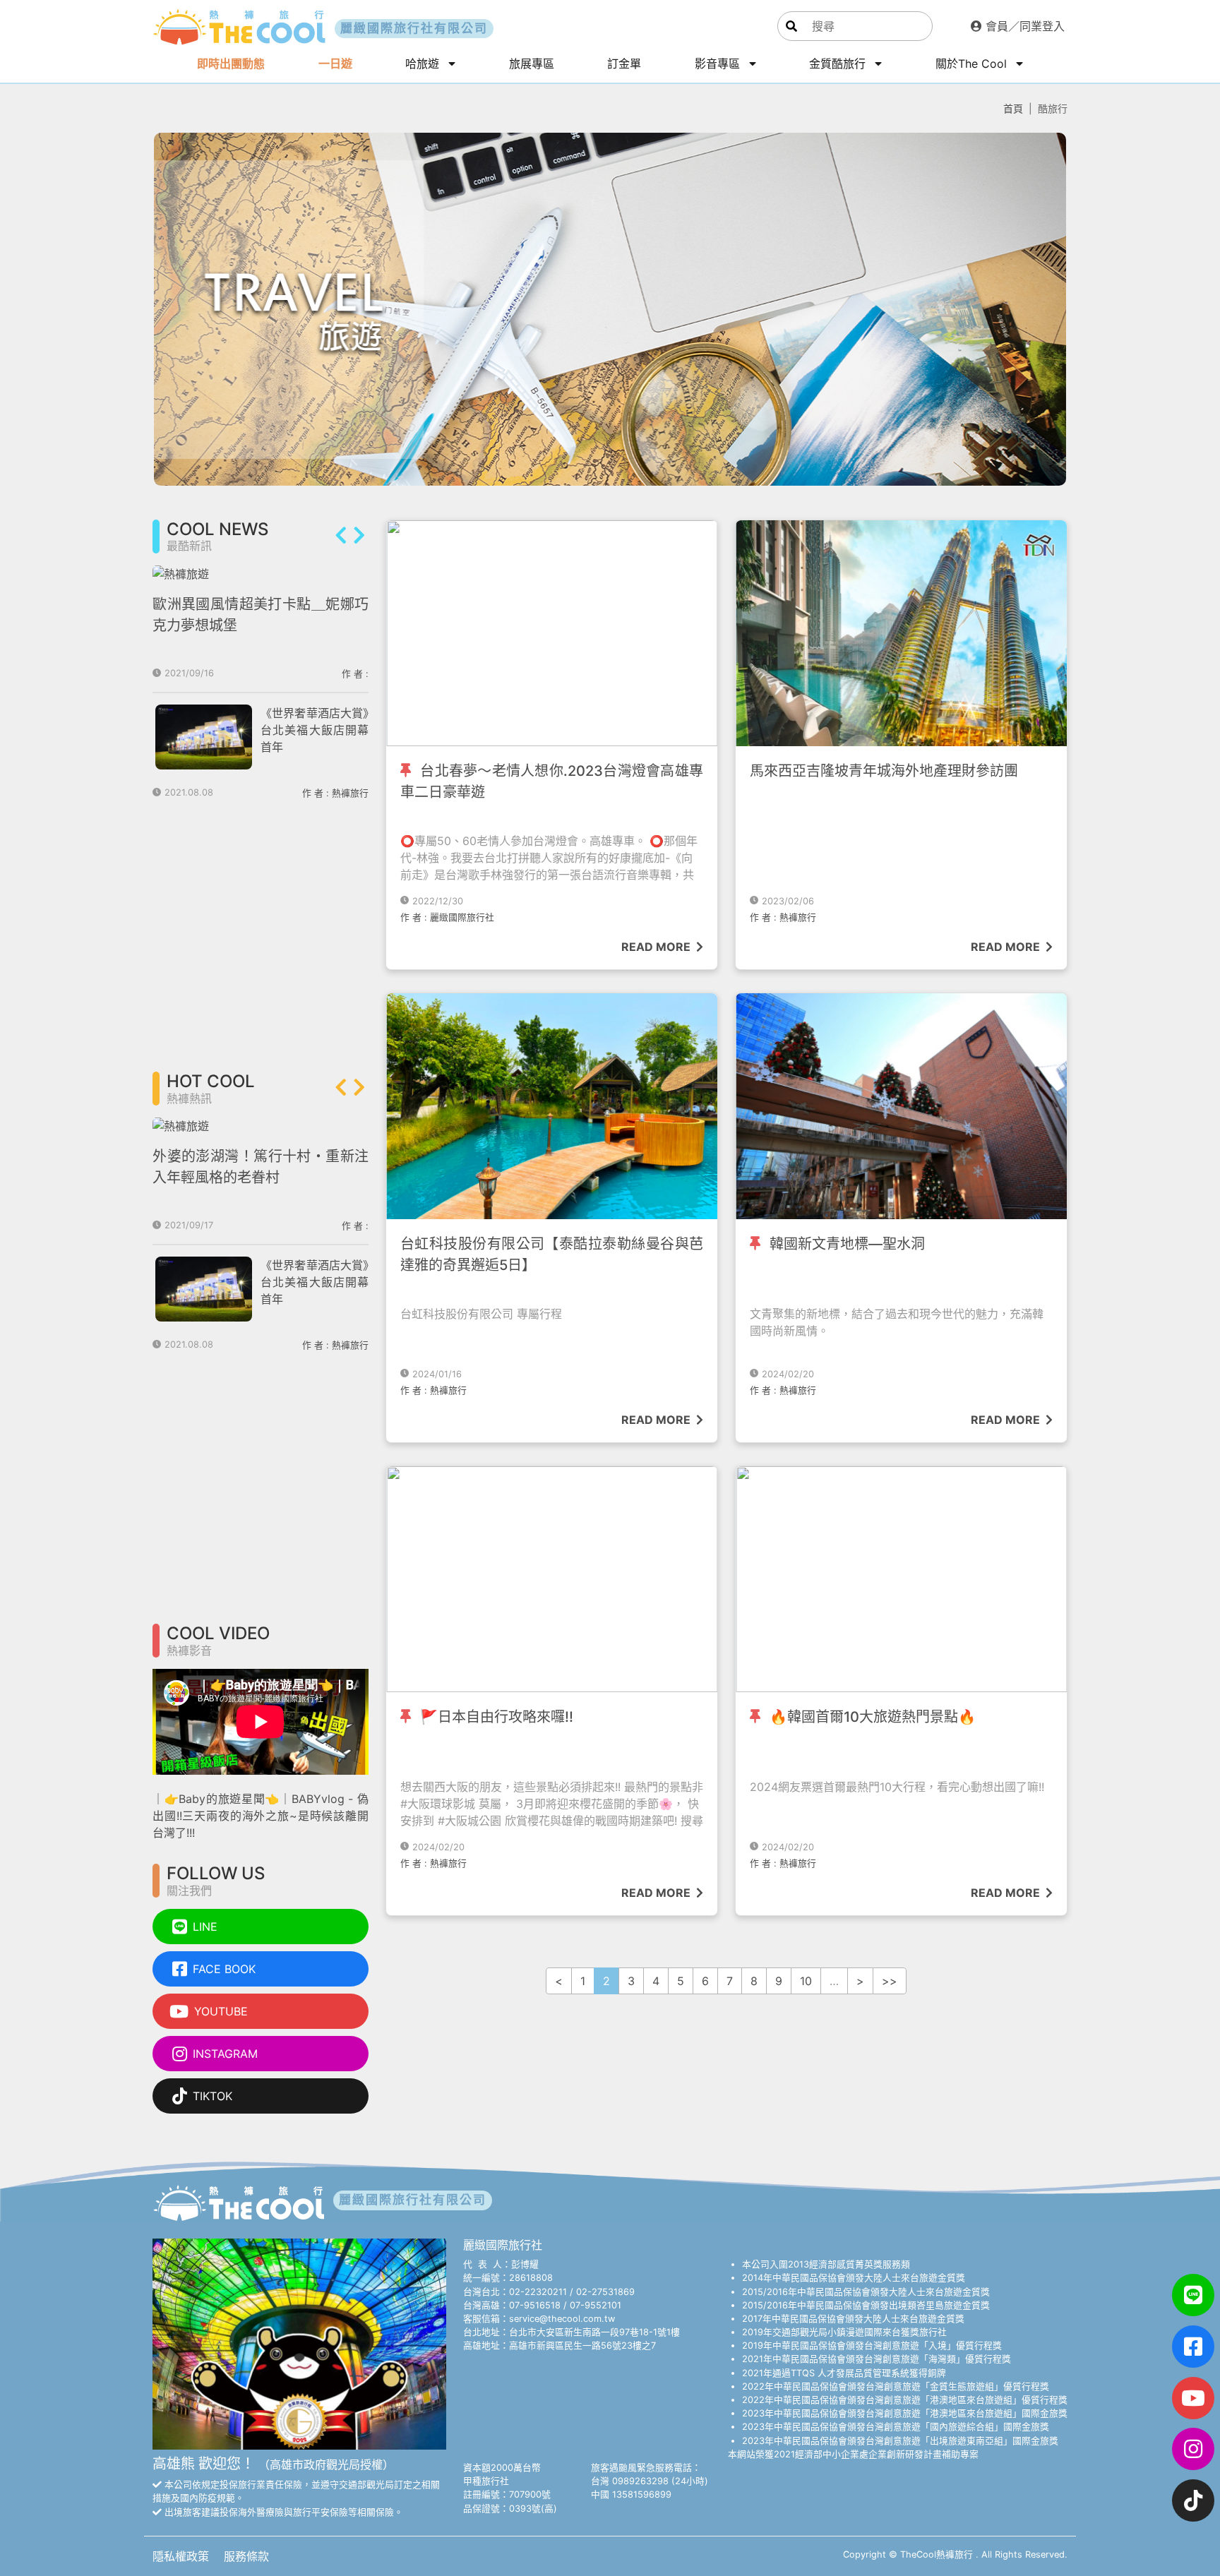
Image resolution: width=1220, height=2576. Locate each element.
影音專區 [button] (719, 64)
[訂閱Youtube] (1193, 2398)
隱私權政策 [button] (183, 2556)
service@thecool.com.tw (562, 2319)
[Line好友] (1193, 2295)
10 (806, 1981)
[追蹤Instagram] (1193, 2449)
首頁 (1013, 108)
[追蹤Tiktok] (1193, 2500)
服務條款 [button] (246, 2556)
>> (890, 1981)
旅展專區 (532, 64)
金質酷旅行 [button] (839, 64)
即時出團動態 (231, 64)
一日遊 (335, 64)
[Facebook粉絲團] (1193, 2347)
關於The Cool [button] (973, 64)
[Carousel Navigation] (350, 537)
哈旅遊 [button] (424, 64)
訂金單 (624, 64)
